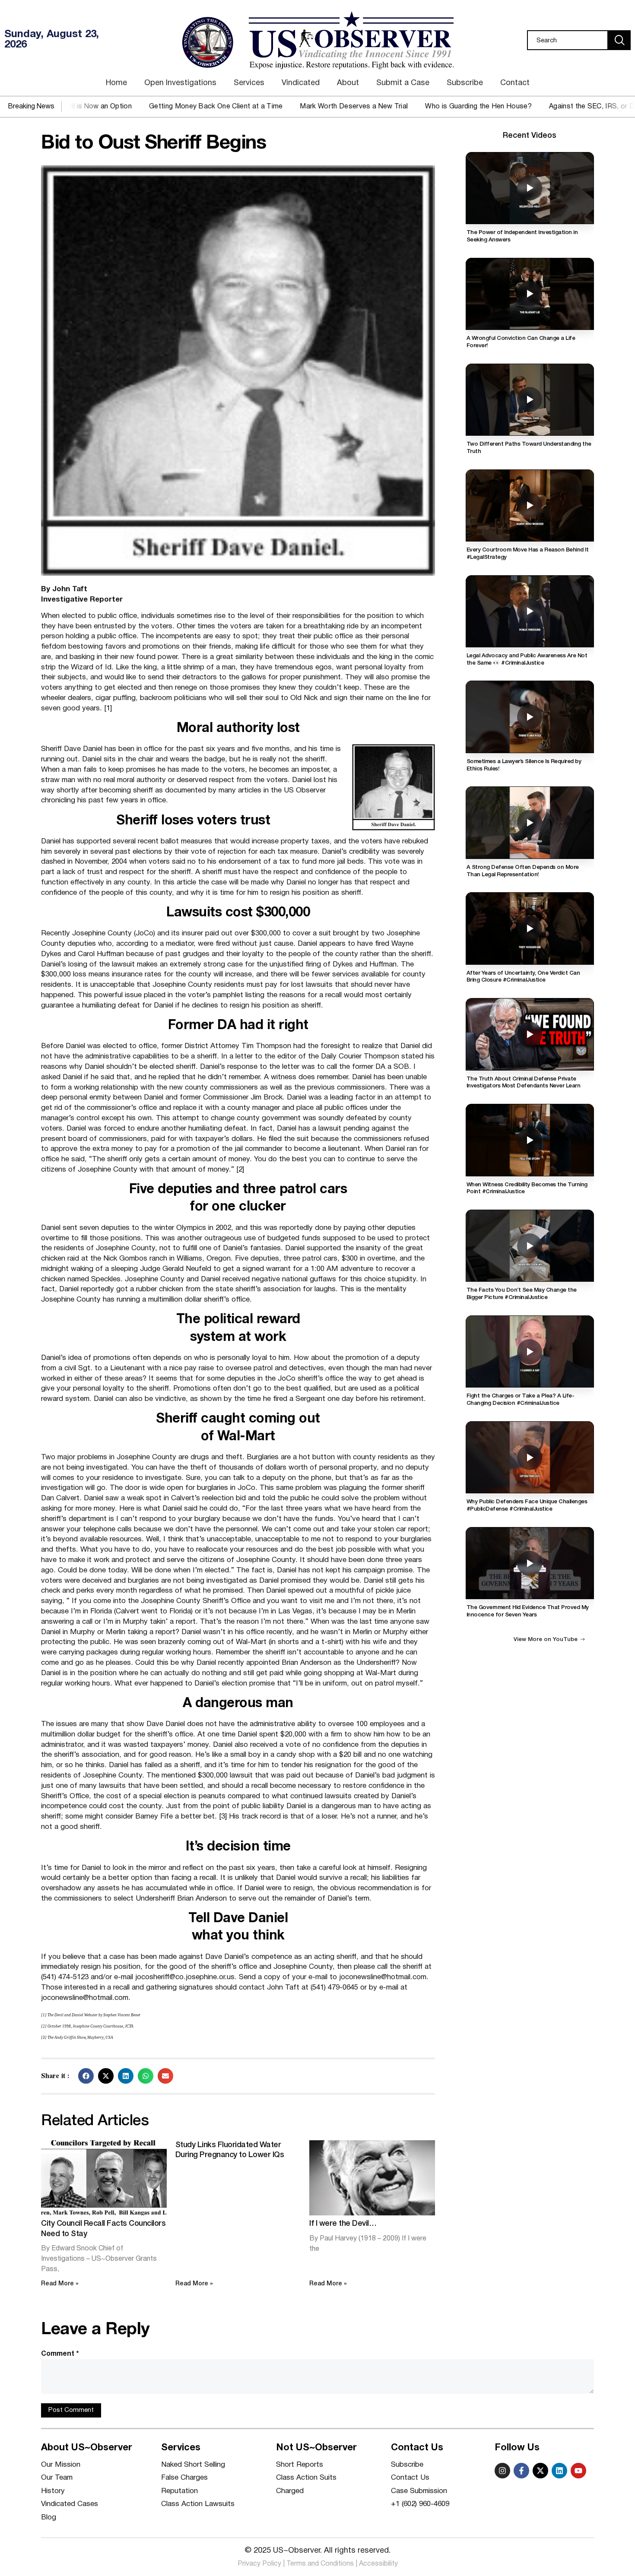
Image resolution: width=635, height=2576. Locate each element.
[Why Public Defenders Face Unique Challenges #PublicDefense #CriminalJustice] (530, 1457)
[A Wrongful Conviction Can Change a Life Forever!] (530, 294)
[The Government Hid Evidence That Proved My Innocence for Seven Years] (530, 1563)
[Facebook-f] (521, 2471)
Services (249, 83)
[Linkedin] (559, 2471)
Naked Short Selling (193, 2465)
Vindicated (301, 83)
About (348, 83)
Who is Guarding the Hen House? (409, 107)
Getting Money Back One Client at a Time (146, 107)
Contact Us (410, 2478)
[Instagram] (502, 2471)
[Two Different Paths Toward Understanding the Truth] (530, 400)
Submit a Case (403, 83)
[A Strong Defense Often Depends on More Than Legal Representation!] (530, 822)
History (53, 2491)
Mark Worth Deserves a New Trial (285, 107)
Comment (60, 2354)
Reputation (179, 2491)
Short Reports (300, 2465)
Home (116, 83)
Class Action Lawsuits (198, 2504)
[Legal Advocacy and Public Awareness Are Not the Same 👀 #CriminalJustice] (530, 611)
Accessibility (378, 2564)
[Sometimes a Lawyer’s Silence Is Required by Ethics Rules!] (530, 717)
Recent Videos (530, 136)
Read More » (60, 2284)
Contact (515, 83)
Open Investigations (180, 83)
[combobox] (568, 40)
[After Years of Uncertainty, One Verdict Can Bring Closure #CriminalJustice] (530, 928)
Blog (49, 2517)
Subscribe (465, 83)
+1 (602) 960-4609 (420, 2504)
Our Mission (61, 2465)
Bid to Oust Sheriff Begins (153, 144)
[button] (86, 2076)
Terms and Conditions (320, 2564)
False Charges (184, 2478)
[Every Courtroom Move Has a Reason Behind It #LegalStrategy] (530, 505)
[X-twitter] (540, 2471)
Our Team (57, 2478)
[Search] (619, 40)
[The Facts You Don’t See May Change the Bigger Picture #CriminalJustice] (530, 1246)
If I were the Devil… (343, 2224)
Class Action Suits (306, 2478)
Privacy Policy (259, 2564)
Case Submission (419, 2491)
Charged (290, 2491)
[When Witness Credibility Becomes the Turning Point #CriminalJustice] (530, 1140)
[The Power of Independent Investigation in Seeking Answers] (530, 188)
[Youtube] (578, 2471)
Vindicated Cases (70, 2504)
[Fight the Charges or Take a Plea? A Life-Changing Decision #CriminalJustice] (530, 1351)
